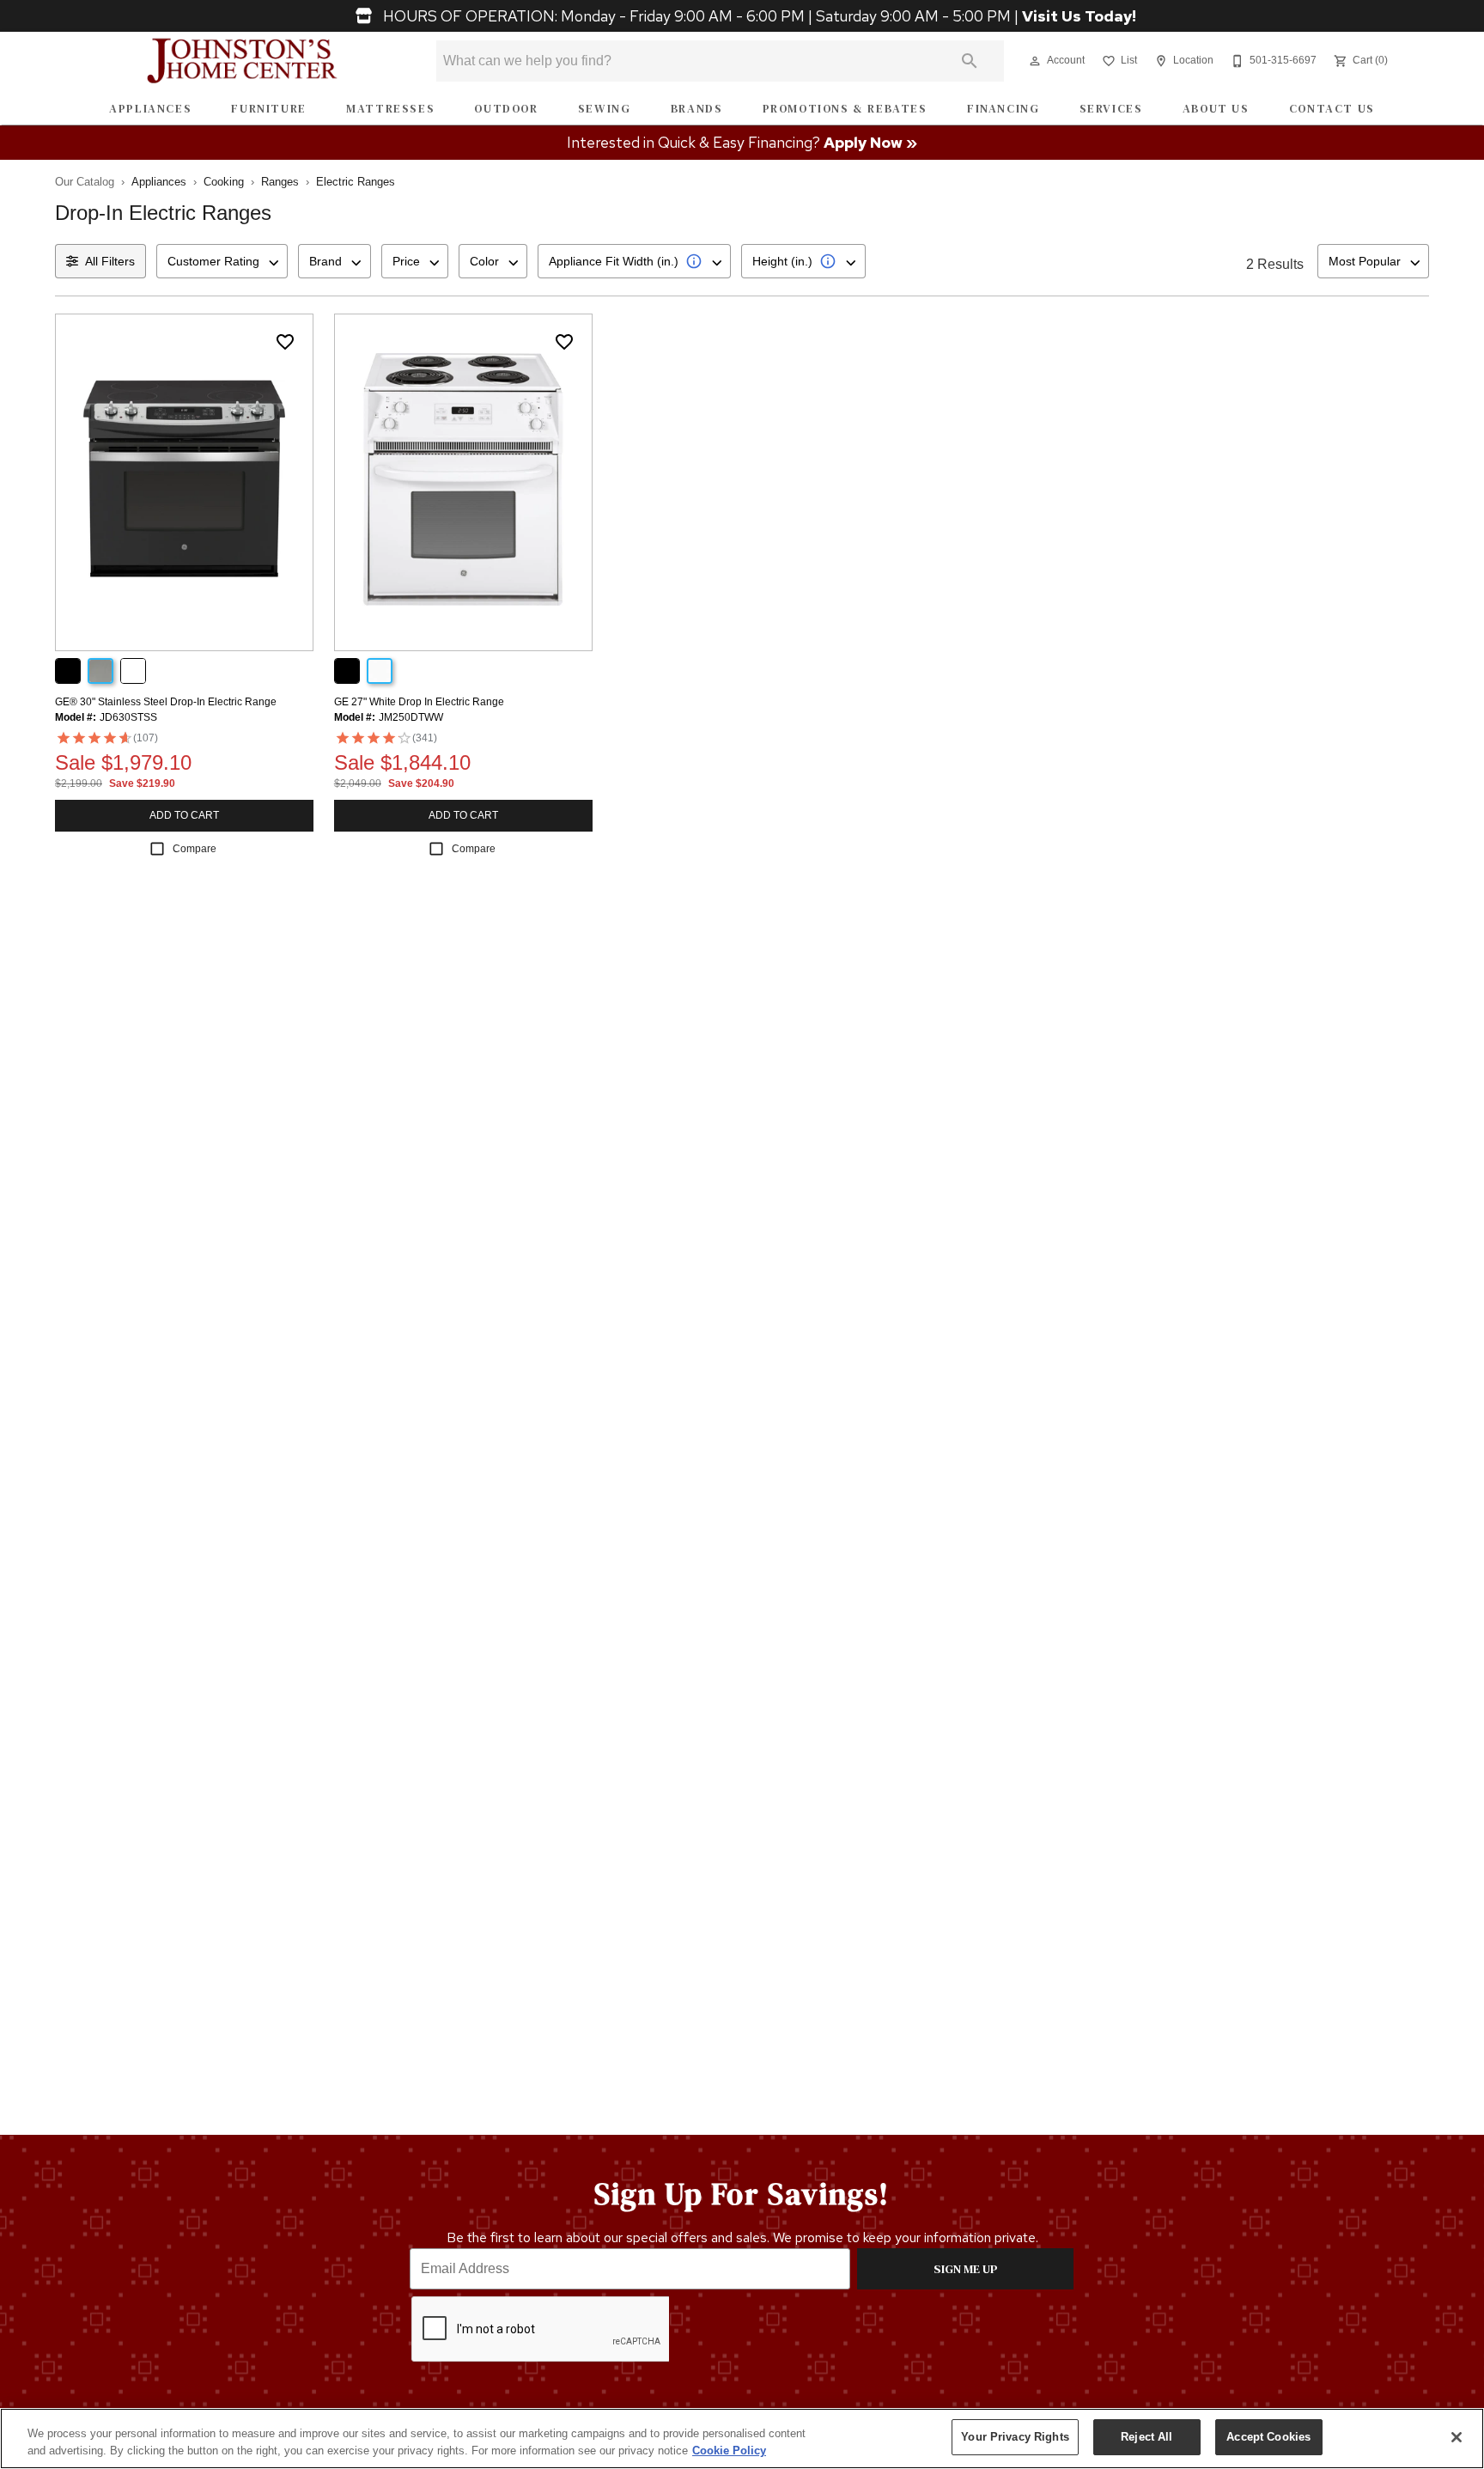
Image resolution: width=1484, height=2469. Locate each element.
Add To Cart (184, 815)
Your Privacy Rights (1015, 2437)
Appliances (150, 109)
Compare (195, 849)
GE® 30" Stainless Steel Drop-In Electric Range (166, 702)
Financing (1003, 109)
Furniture (268, 109)
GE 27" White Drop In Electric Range (419, 702)
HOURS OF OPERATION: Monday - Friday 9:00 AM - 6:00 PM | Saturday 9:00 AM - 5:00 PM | (758, 16)
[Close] (1457, 2437)
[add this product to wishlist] (285, 342)
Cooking (224, 182)
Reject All (1146, 2437)
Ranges (280, 182)
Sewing (605, 109)
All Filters (110, 261)
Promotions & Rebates (845, 109)
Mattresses (390, 109)
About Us (1216, 109)
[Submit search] (970, 61)
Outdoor (506, 109)
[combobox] (222, 261)
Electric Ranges (356, 182)
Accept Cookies (1268, 2437)
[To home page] (243, 61)
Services (1111, 109)
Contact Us (1332, 109)
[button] (1035, 61)
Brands (697, 109)
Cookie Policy (729, 2451)
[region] (742, 2439)
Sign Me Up (966, 2269)
